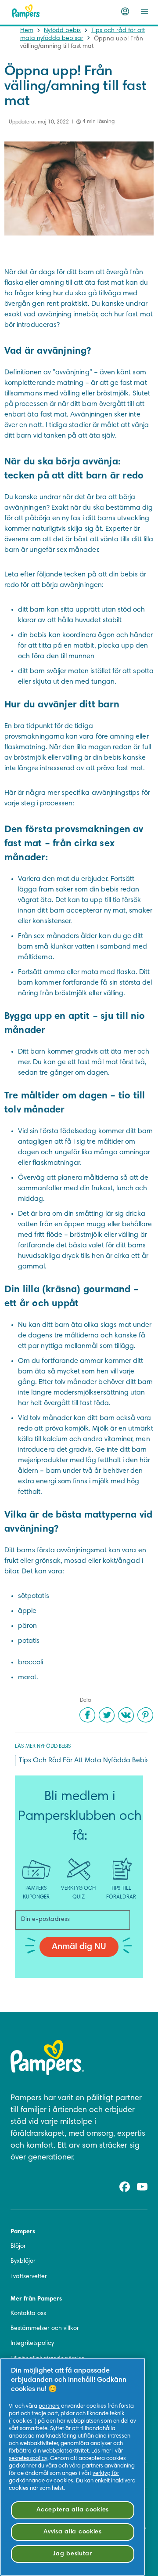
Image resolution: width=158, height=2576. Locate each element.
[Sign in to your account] (125, 11)
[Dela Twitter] (107, 1715)
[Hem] (26, 11)
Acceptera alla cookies (73, 2510)
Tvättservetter (29, 2277)
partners (49, 2406)
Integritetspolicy (32, 2344)
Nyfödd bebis (62, 31)
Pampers (23, 2232)
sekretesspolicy (28, 2459)
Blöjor (18, 2246)
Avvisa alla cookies (73, 2532)
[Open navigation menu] (144, 11)
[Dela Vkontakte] (126, 1715)
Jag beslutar (73, 2554)
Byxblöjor (23, 2261)
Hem (27, 31)
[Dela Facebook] (87, 1715)
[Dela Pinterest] (145, 1715)
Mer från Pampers (36, 2299)
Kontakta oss (28, 2314)
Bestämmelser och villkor (45, 2329)
